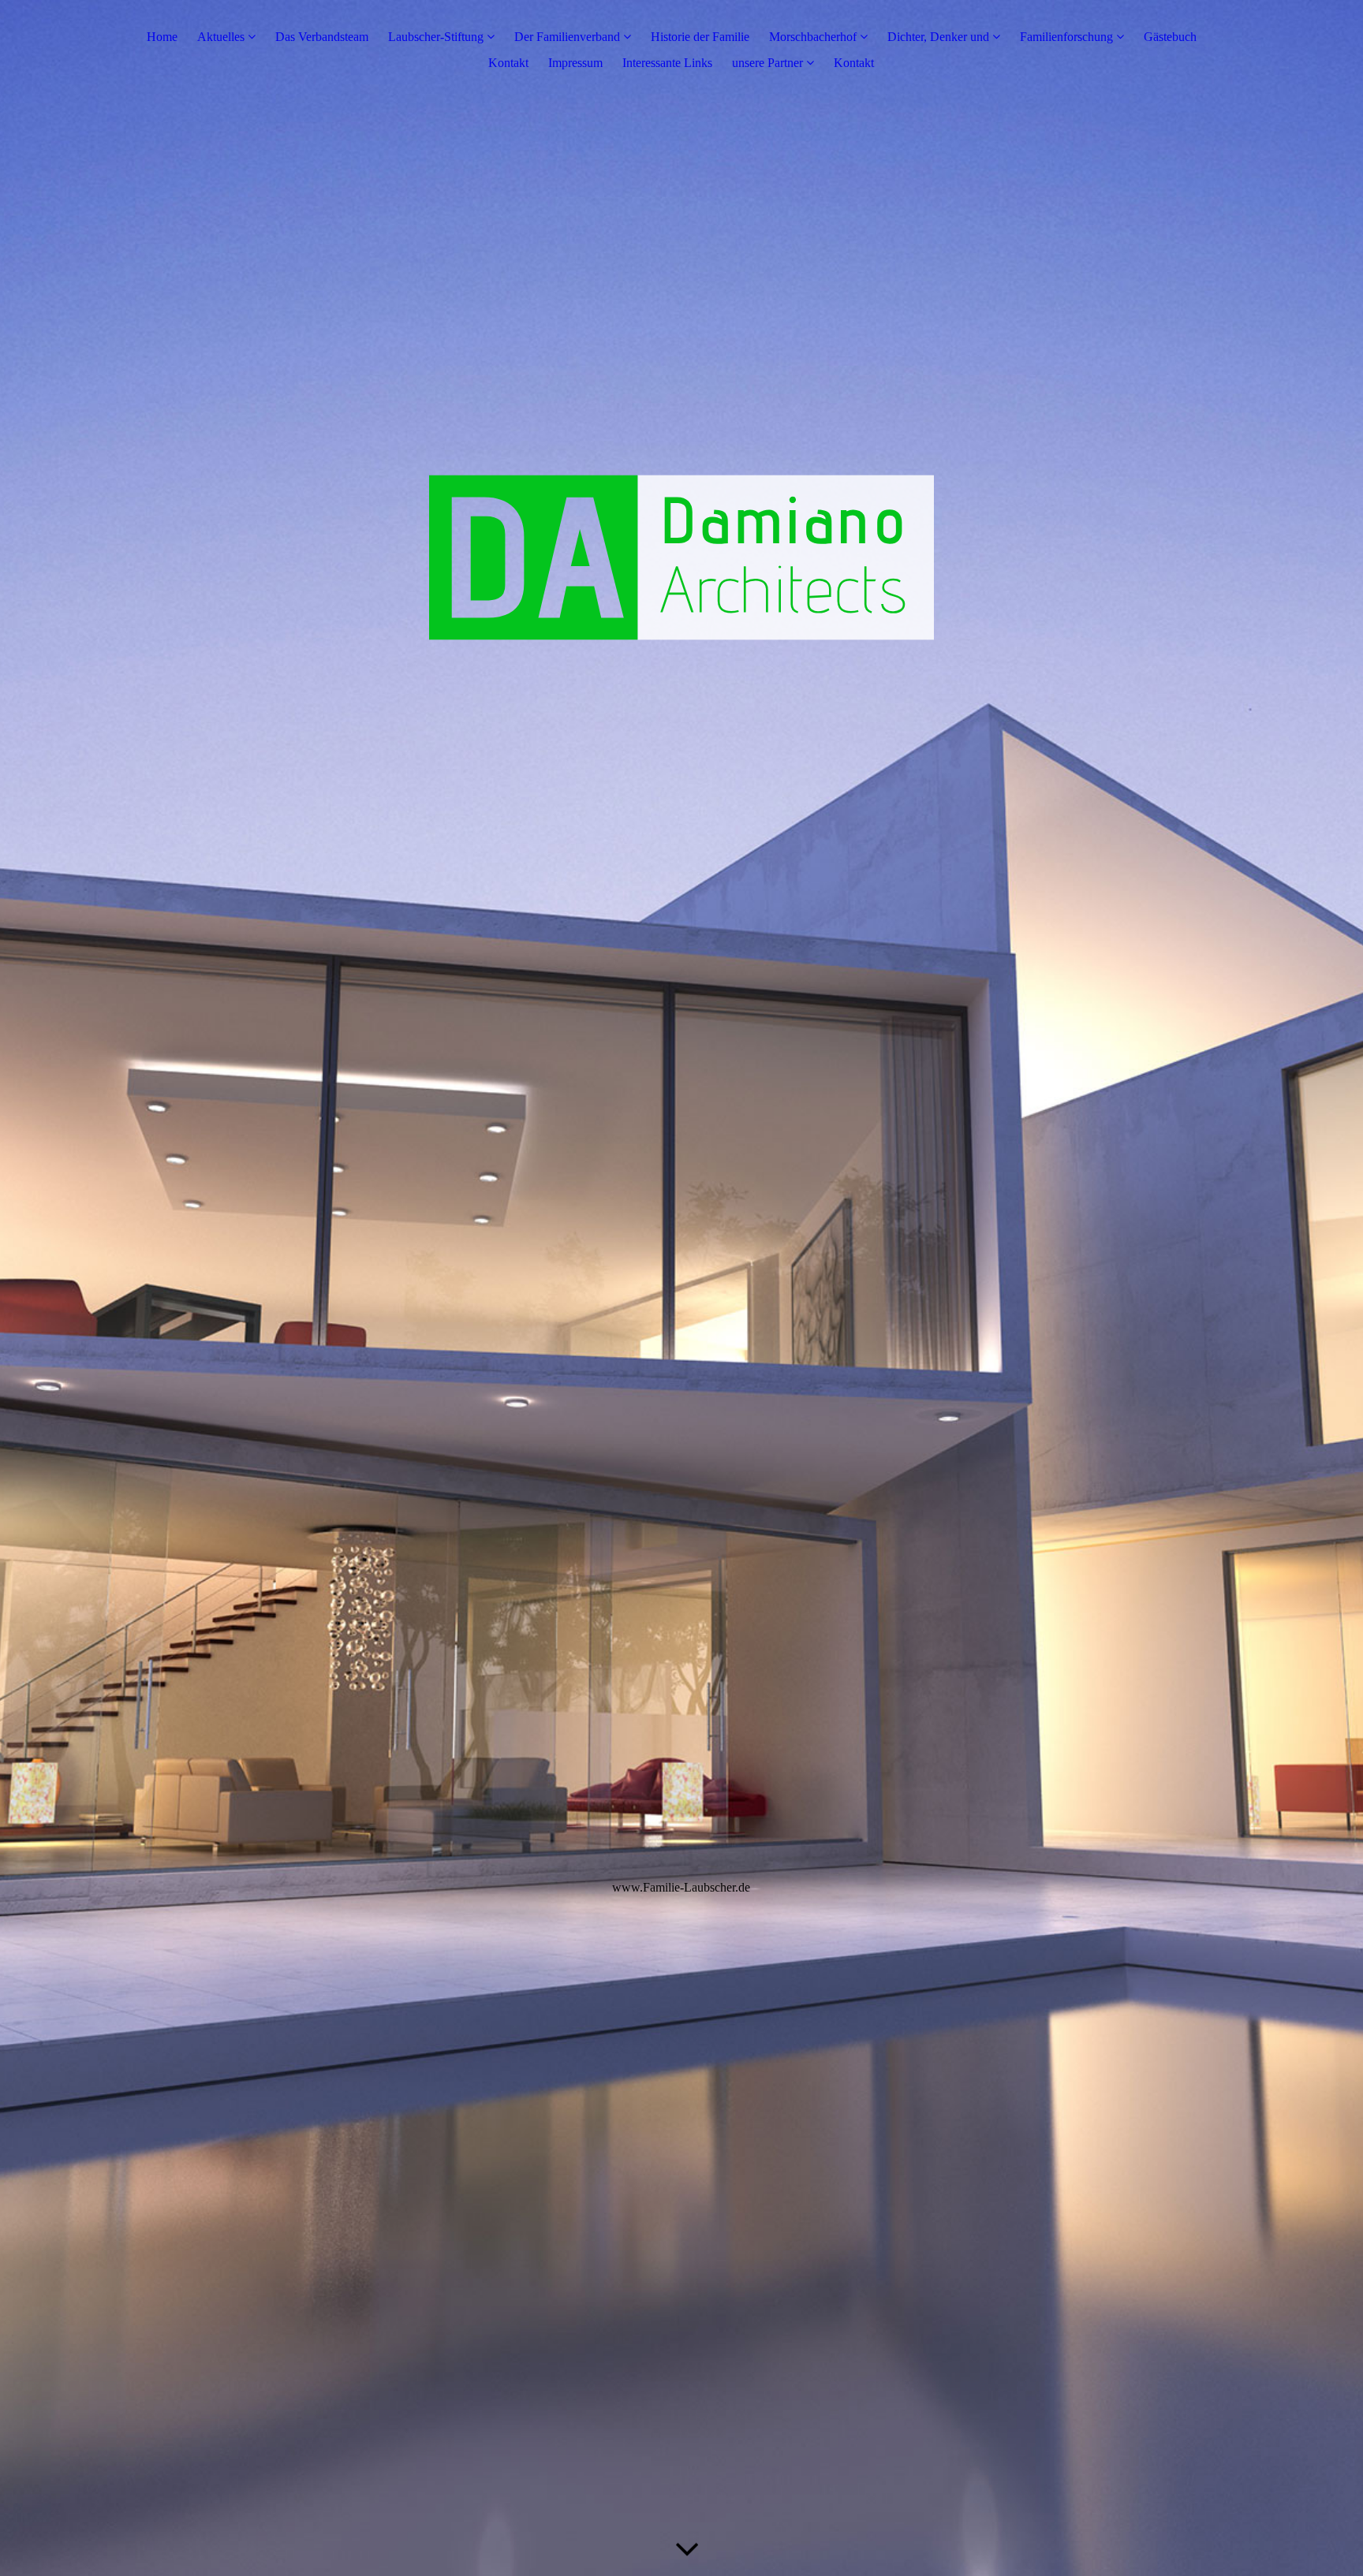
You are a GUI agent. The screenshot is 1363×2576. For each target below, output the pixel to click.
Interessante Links (667, 63)
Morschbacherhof (813, 37)
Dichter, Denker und (940, 37)
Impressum (575, 63)
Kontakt (508, 63)
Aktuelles (221, 37)
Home (162, 37)
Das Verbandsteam (322, 37)
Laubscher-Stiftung (436, 37)
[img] (681, 1288)
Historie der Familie (700, 37)
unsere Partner (767, 63)
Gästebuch (1170, 37)
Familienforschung (1066, 37)
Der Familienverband (569, 37)
